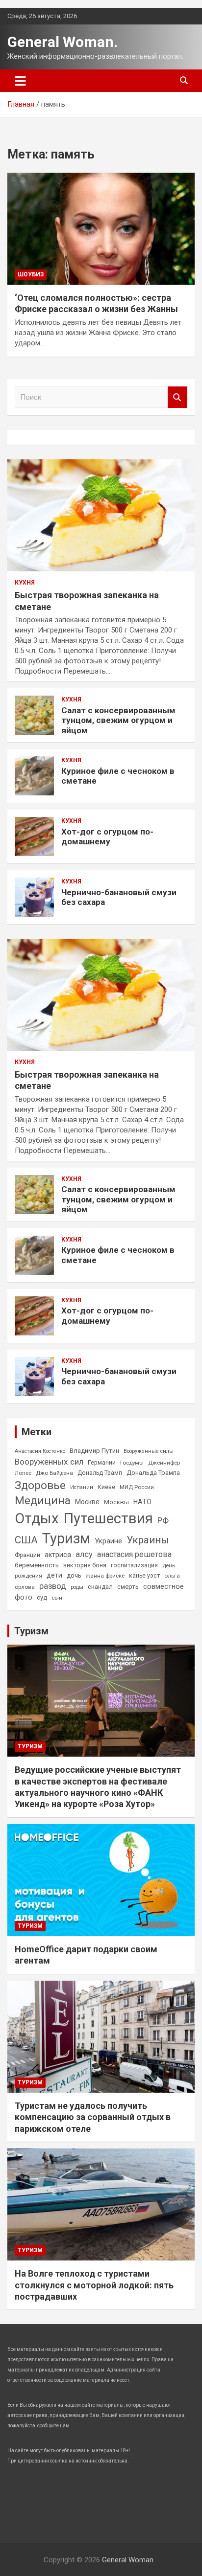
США (26, 1540)
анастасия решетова (134, 1554)
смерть (128, 1587)
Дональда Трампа (153, 1473)
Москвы (116, 1502)
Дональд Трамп (100, 1473)
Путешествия (108, 1518)
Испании (82, 1487)
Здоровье (40, 1485)
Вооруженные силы (149, 1451)
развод (53, 1586)
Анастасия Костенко (40, 1451)
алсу (84, 1554)
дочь (74, 1575)
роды (77, 1587)
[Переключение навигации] (20, 81)
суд (42, 1598)
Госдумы (132, 1463)
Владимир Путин (94, 1451)
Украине (108, 1541)
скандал (100, 1587)
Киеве (106, 1487)
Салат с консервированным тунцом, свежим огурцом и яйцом (118, 720)
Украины (148, 1540)
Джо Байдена (54, 1473)
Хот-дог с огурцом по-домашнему (107, 836)
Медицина (43, 1500)
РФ (163, 1520)
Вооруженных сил (49, 1462)
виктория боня (85, 1565)
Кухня (25, 583)
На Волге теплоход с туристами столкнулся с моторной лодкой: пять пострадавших (94, 2285)
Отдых (37, 1518)
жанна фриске (105, 1576)
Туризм (66, 1538)
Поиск (177, 397)
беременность (37, 1565)
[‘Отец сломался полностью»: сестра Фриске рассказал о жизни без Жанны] (101, 229)
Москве (87, 1502)
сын (57, 1598)
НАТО (142, 1502)
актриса (58, 1555)
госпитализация (134, 1565)
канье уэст (144, 1576)
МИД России (137, 1487)
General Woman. (63, 42)
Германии (102, 1463)
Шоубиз (31, 274)
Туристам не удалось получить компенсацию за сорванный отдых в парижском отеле (93, 2117)
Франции (27, 1555)
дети (54, 1575)
